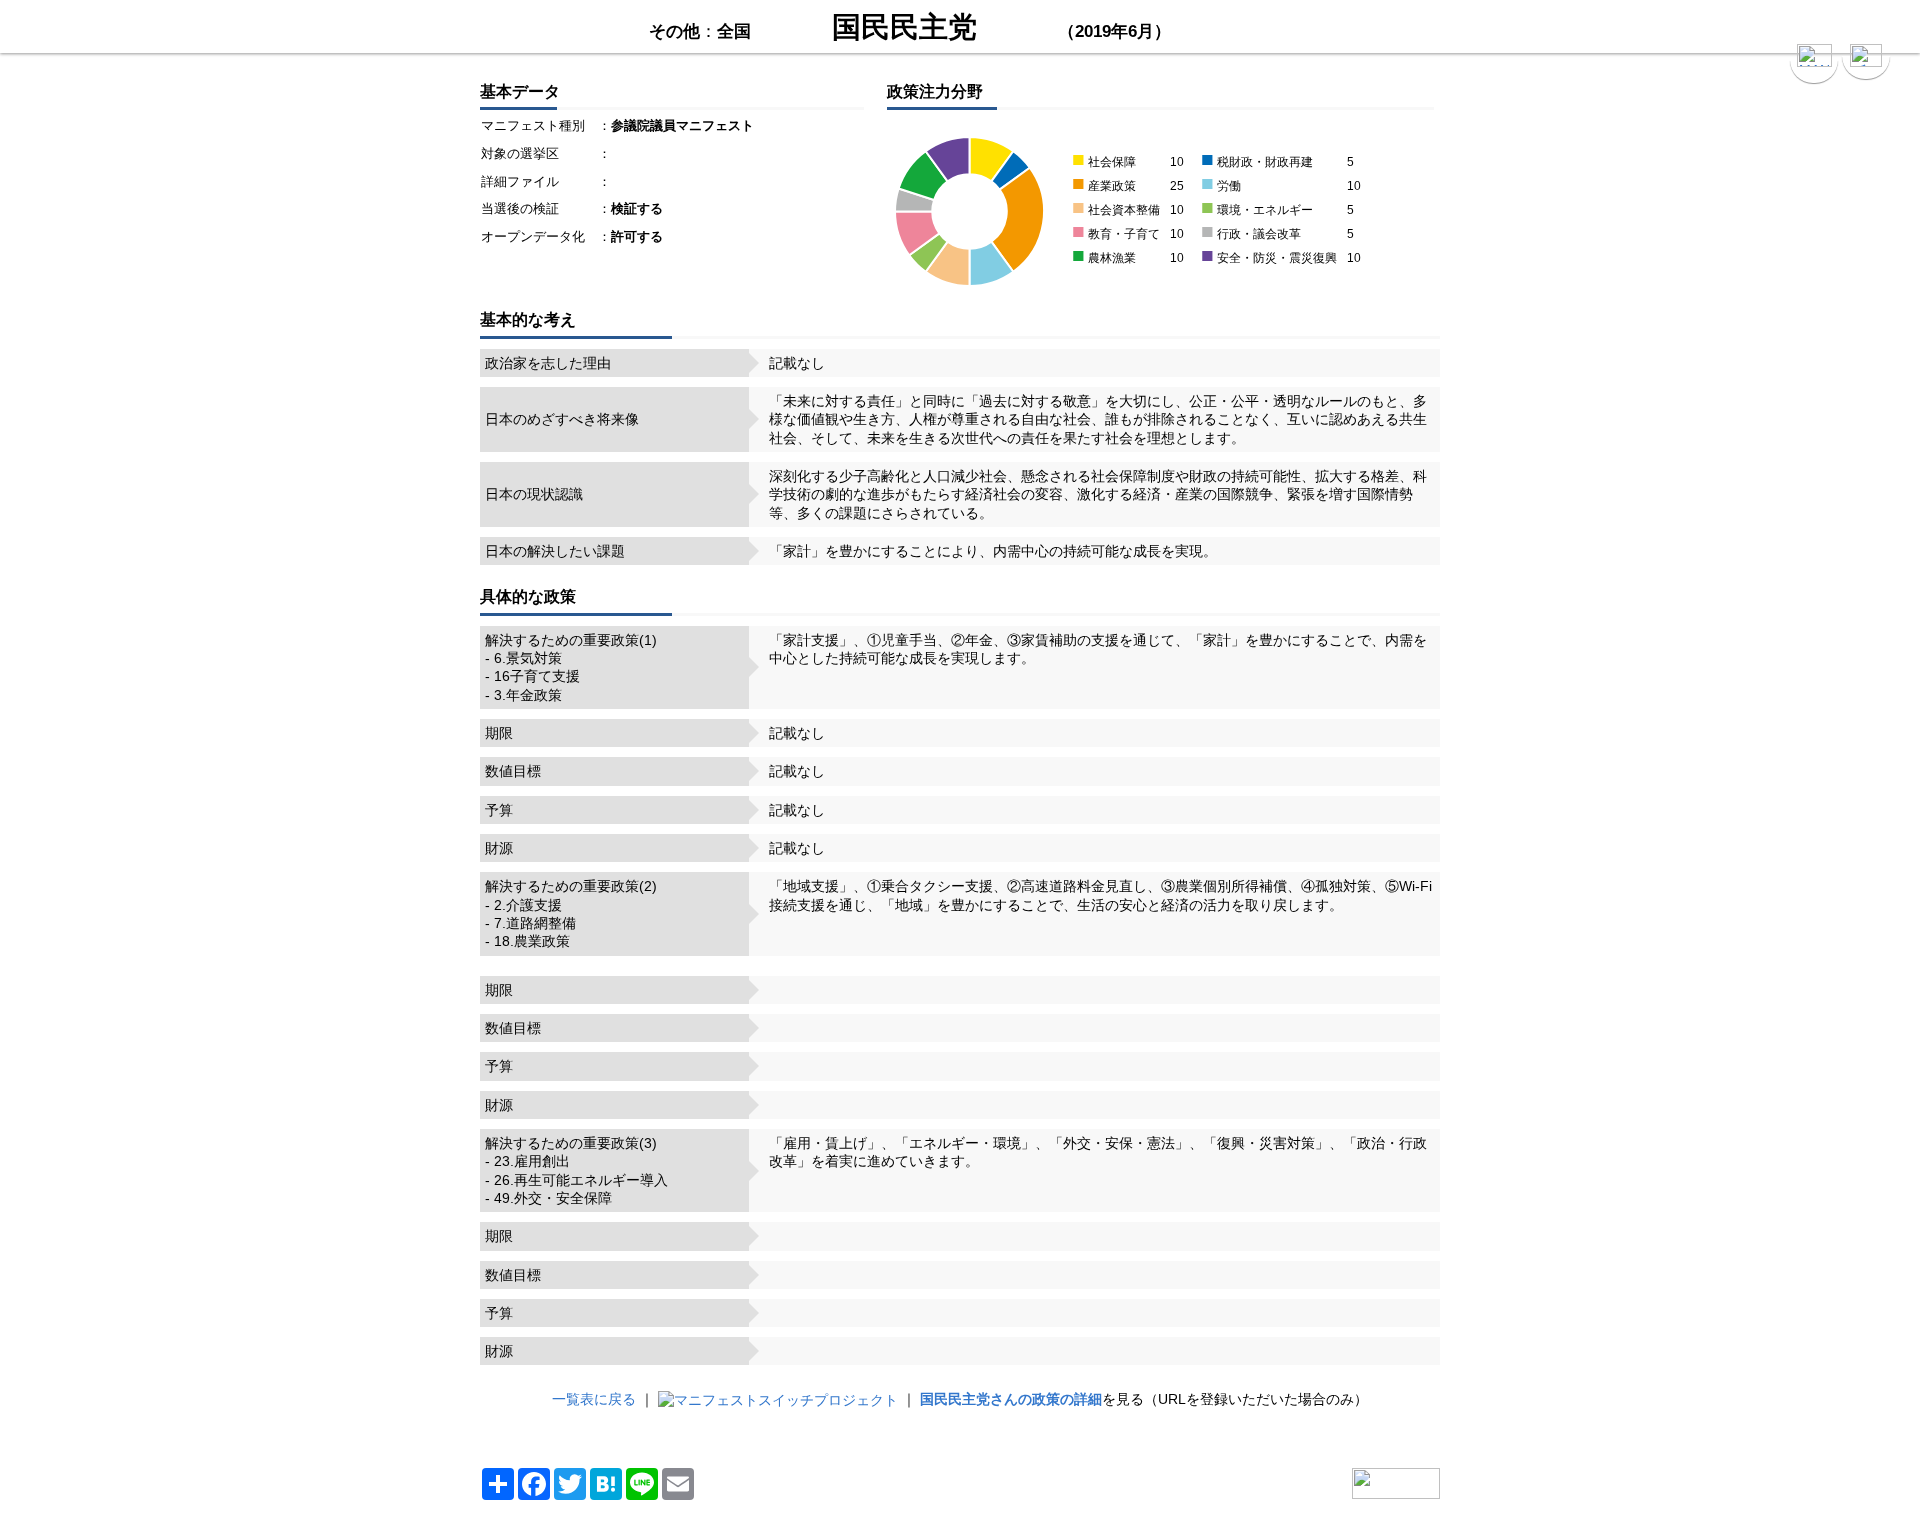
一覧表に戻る (594, 1399)
